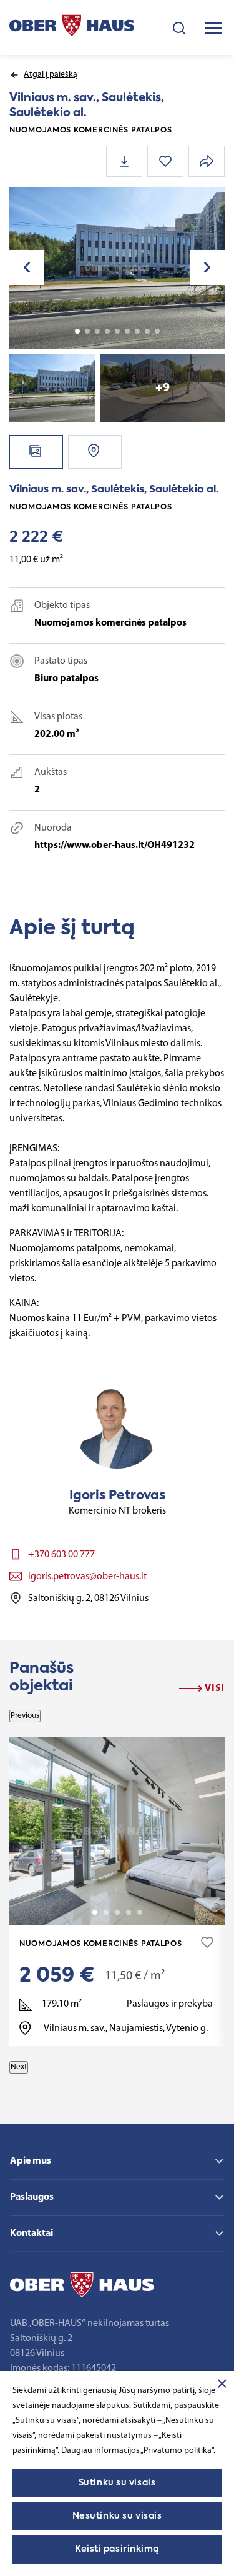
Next (19, 2067)
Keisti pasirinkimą (117, 2549)
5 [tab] (117, 331)
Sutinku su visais (117, 2483)
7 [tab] (137, 331)
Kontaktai (32, 2234)
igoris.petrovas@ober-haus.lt (87, 1577)
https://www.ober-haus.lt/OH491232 (115, 846)
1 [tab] (77, 331)
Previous (25, 1716)
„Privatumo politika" (177, 2451)
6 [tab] (127, 331)
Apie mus (31, 2161)
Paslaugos (32, 2197)
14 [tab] (140, 1912)
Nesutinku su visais (117, 2516)
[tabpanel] (117, 268)
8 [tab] (147, 331)
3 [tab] (97, 331)
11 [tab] (157, 331)
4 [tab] (107, 331)
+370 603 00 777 (61, 1555)
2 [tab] (87, 331)
